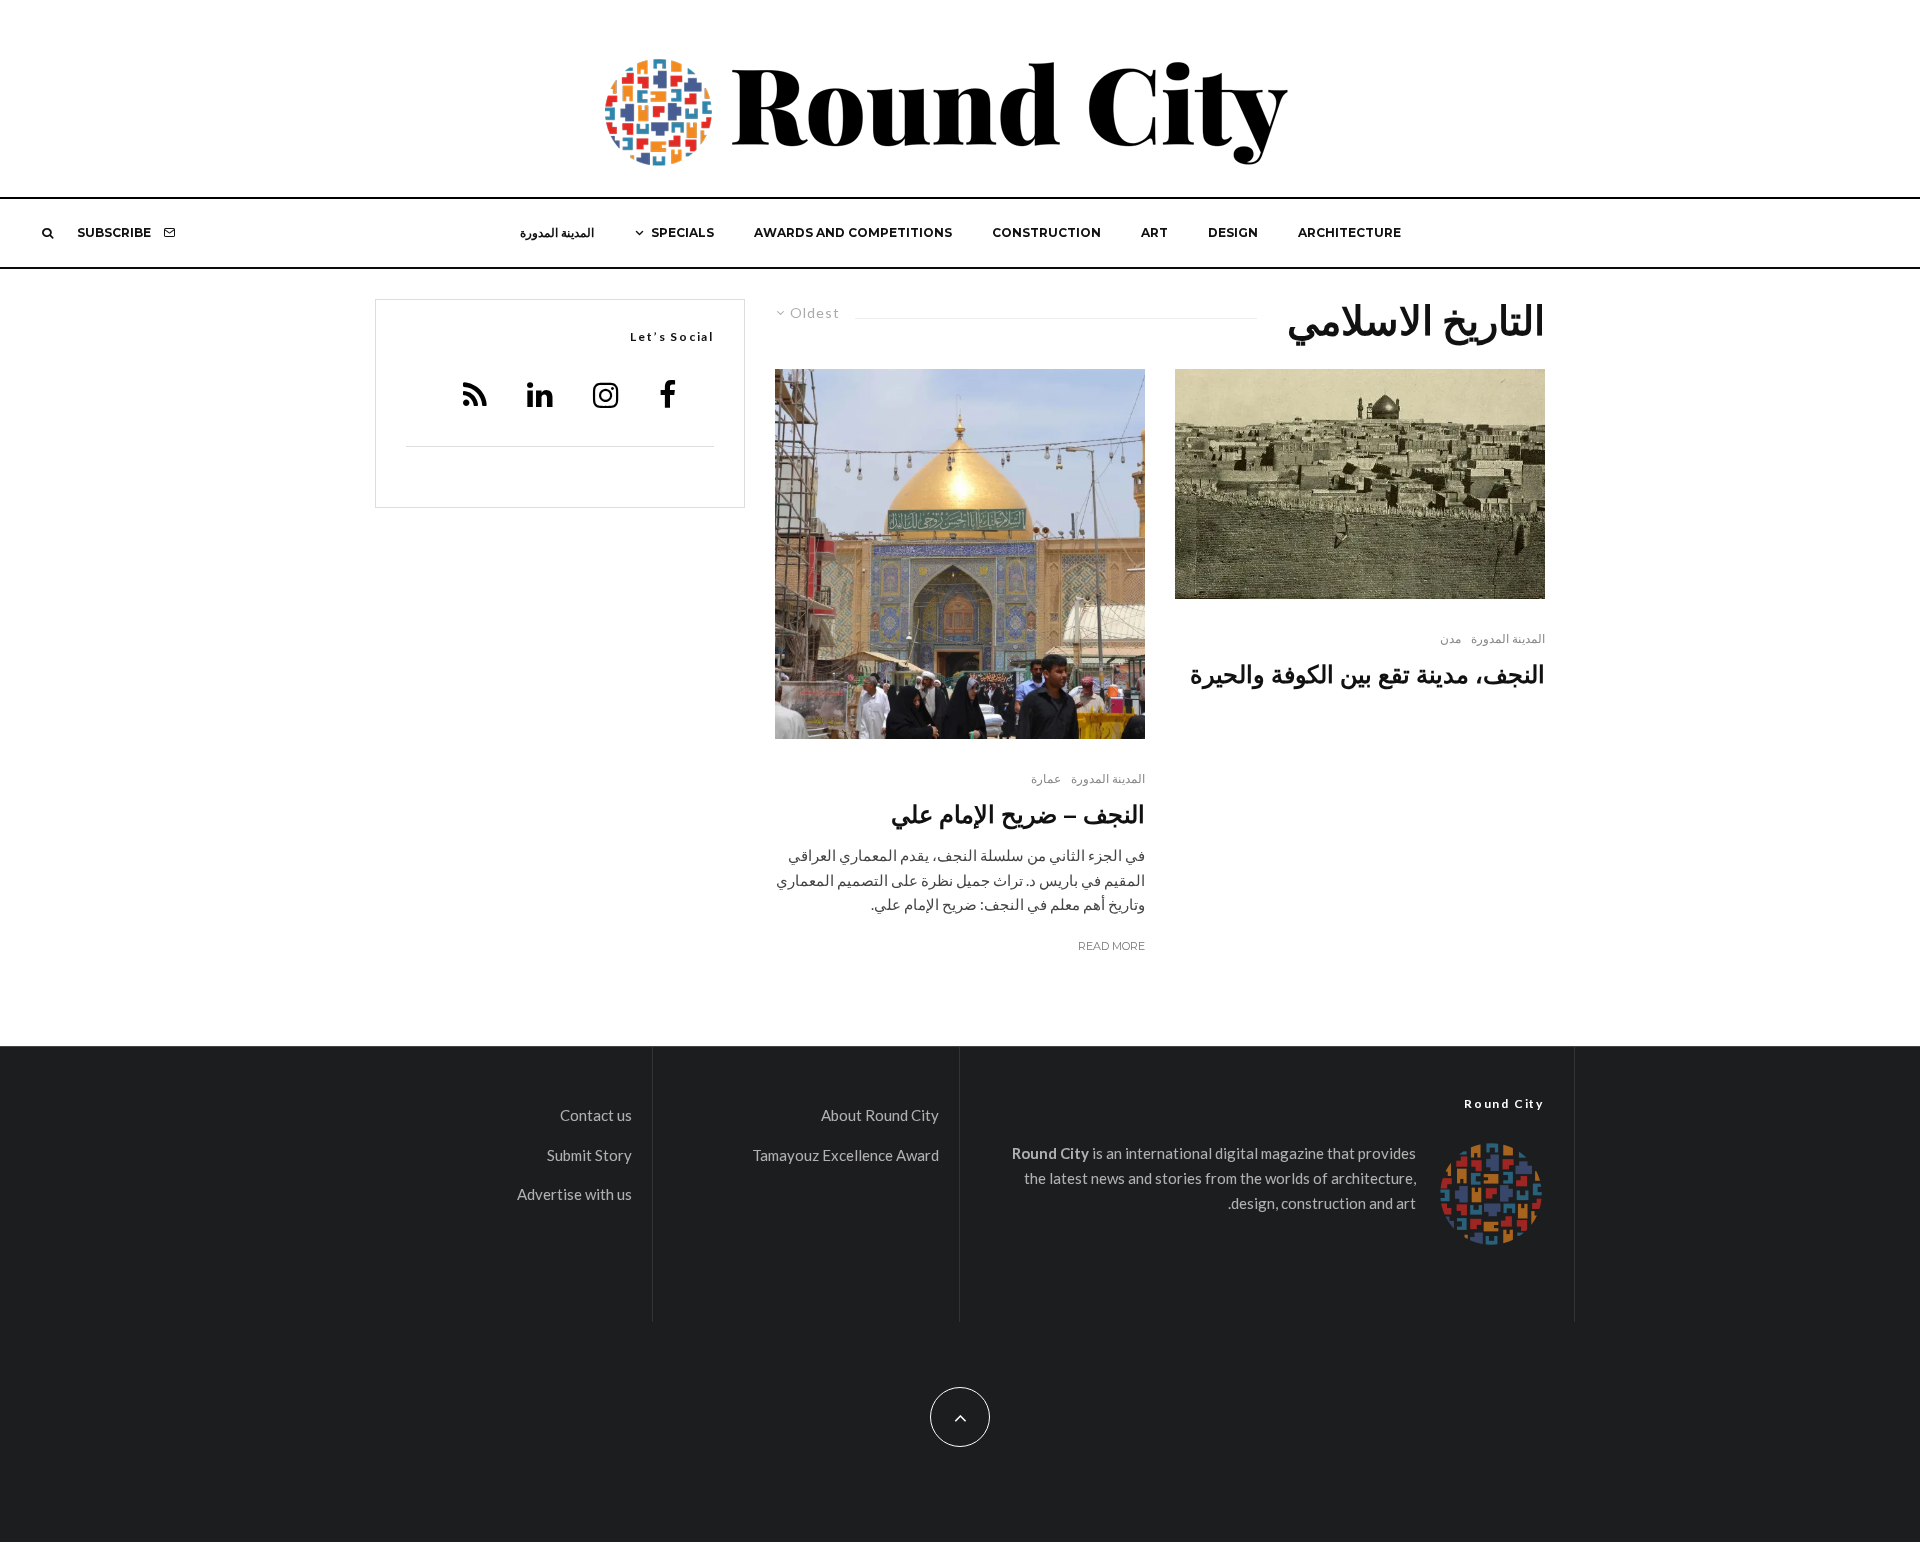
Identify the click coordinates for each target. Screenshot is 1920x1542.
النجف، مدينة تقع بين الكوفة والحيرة (1367, 673)
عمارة (1046, 778)
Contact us (596, 1115)
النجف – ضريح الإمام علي (1018, 813)
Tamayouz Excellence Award (845, 1155)
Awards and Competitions (853, 232)
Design (1233, 232)
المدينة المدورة (557, 232)
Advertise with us (574, 1194)
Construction (1046, 232)
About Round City (880, 1115)
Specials (682, 232)
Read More (1111, 946)
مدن (1450, 638)
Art (1154, 232)
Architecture (1349, 232)
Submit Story (589, 1155)
